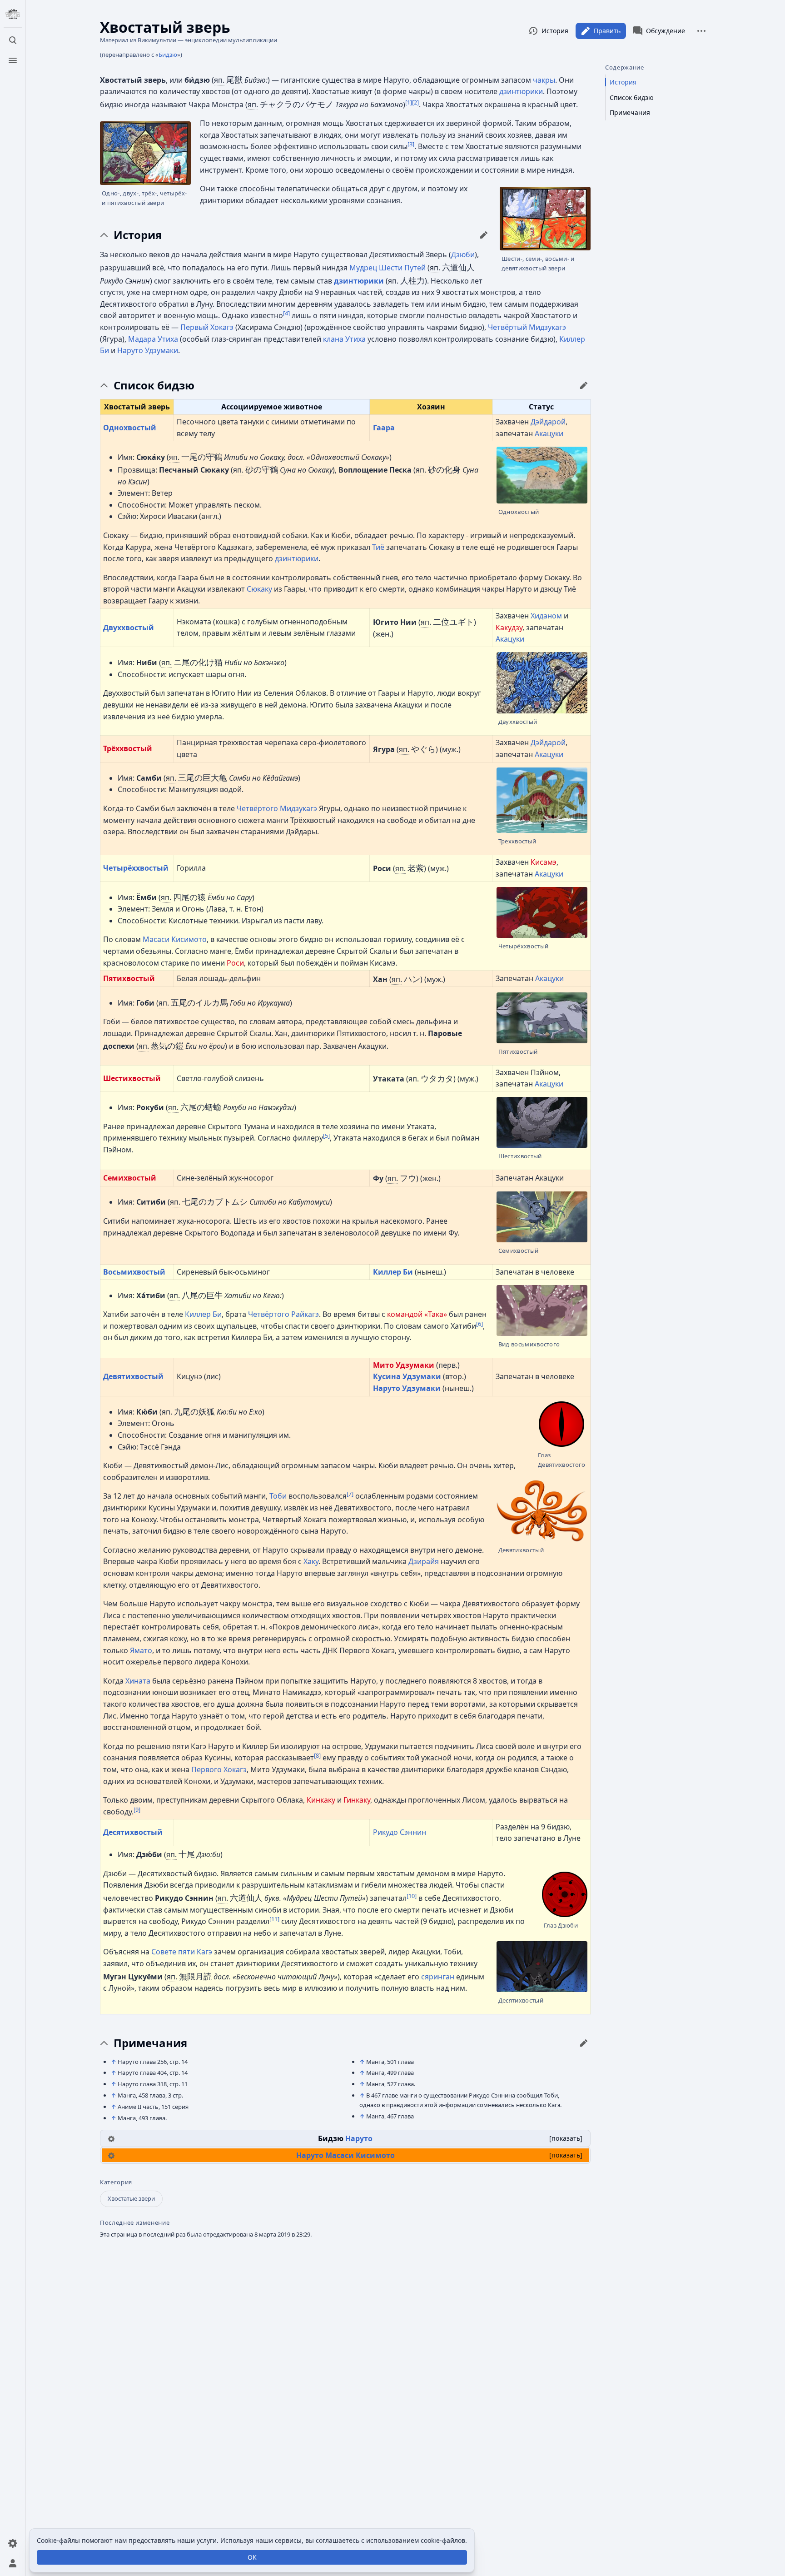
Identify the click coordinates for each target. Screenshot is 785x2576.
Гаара (384, 428)
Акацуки (549, 433)
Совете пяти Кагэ (182, 1952)
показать (566, 2138)
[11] (274, 1919)
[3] (411, 144)
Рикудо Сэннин (400, 1832)
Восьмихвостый (134, 1272)
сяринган (438, 1977)
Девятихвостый (133, 1376)
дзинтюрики (521, 91)
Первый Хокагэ (207, 327)
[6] (479, 1323)
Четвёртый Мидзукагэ (527, 327)
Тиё (378, 547)
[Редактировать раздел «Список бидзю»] (584, 385)
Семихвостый (130, 1178)
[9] (137, 1809)
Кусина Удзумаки (407, 1376)
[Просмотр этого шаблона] (111, 2138)
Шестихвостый (132, 1078)
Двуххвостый (129, 628)
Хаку (311, 1561)
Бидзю (168, 55)
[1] (409, 102)
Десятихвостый (133, 1832)
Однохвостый (130, 428)
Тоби (278, 1496)
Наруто (359, 2138)
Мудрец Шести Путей (388, 268)
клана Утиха (344, 339)
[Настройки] (13, 2543)
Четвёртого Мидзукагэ (277, 808)
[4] (286, 313)
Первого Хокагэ (219, 1769)
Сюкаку (259, 589)
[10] (412, 1896)
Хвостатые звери (131, 2198)
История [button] (138, 235)
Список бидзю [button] (154, 385)
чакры (544, 80)
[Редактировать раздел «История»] (484, 235)
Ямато (141, 1650)
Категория (116, 2182)
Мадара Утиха (153, 339)
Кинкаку (321, 1800)
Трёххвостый (128, 748)
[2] (415, 102)
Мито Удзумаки (404, 1365)
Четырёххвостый (136, 868)
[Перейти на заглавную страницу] (13, 15)
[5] (326, 1136)
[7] (350, 1494)
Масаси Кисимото (175, 939)
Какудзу (509, 628)
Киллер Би (393, 1272)
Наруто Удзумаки (148, 350)
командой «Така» (417, 1314)
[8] (317, 1755)
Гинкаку (357, 1800)
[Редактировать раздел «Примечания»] (584, 2043)
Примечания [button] (150, 2043)
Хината (138, 1681)
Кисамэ (544, 862)
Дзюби (463, 254)
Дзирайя (424, 1561)
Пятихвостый (129, 978)
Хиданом (546, 616)
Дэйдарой (548, 422)
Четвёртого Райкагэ (283, 1314)
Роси (235, 963)
